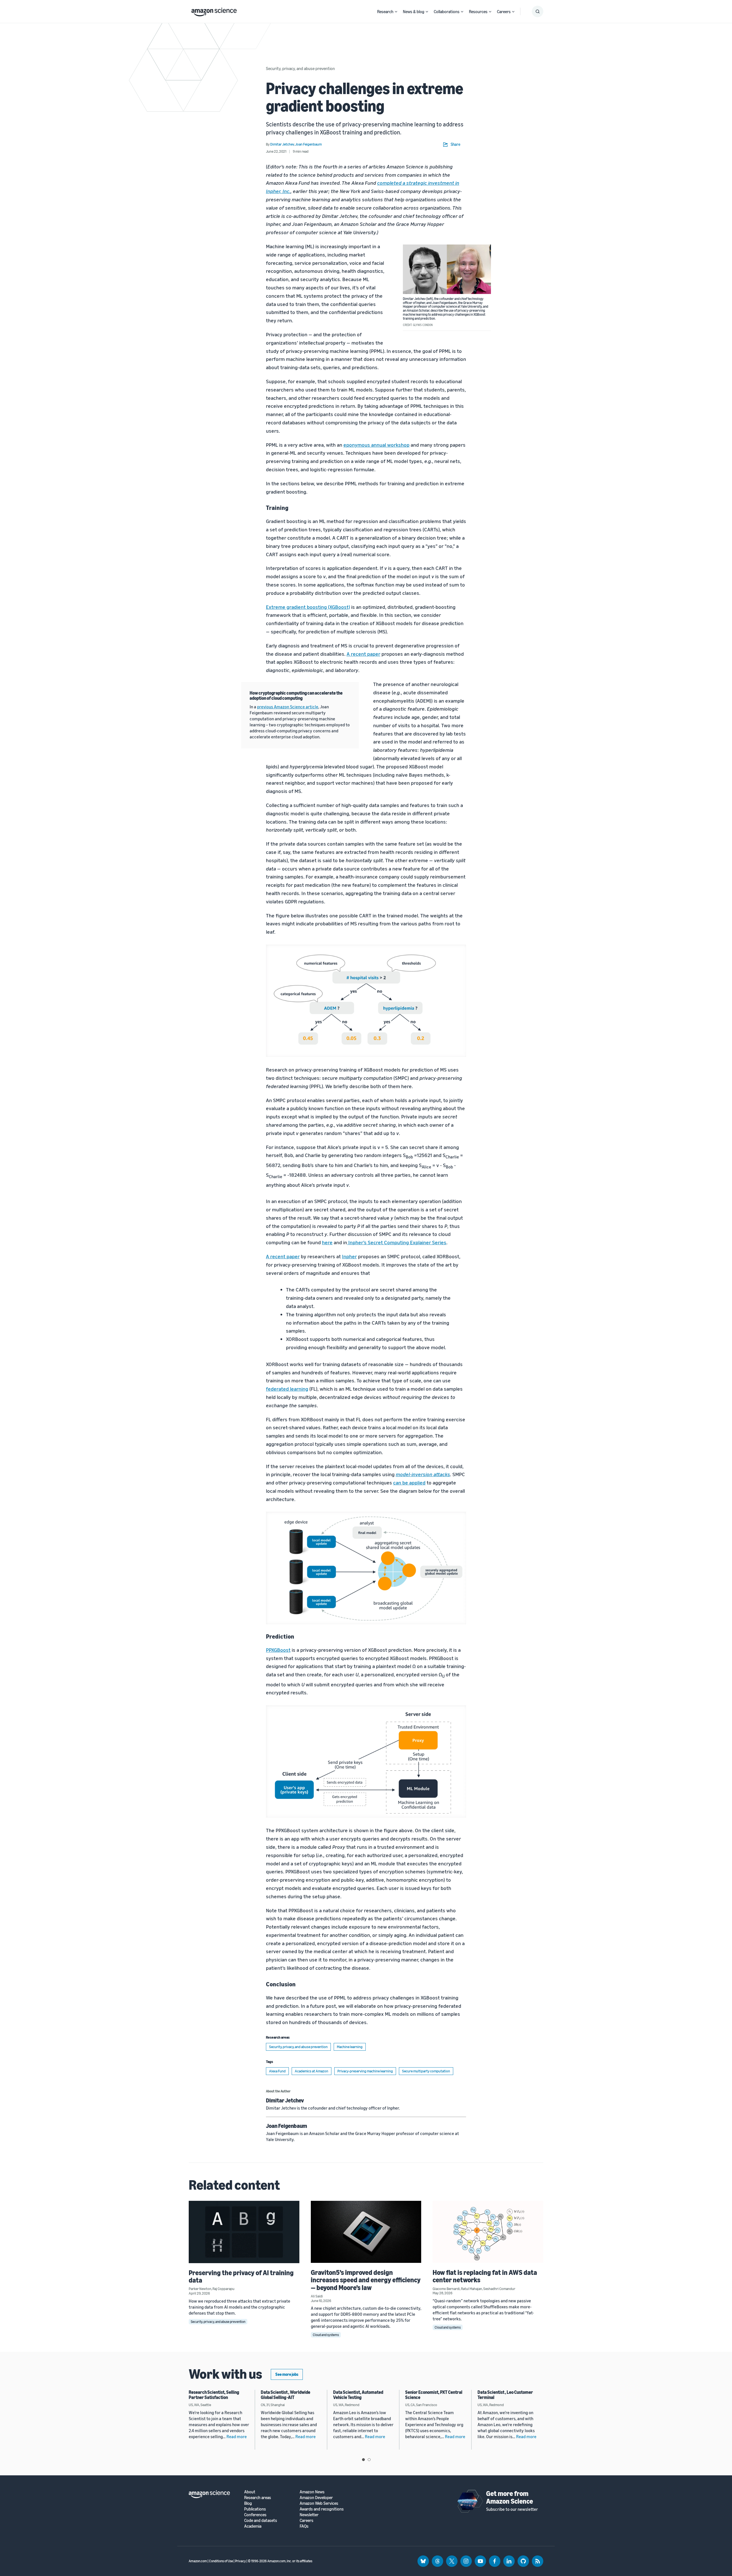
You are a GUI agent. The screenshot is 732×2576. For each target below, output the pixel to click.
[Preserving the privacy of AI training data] (244, 2232)
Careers (504, 11)
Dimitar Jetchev (285, 2100)
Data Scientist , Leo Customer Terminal (505, 2395)
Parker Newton (200, 2289)
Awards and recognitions (322, 2509)
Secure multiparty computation (426, 2071)
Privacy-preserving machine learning (365, 2071)
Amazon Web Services (319, 2503)
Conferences (255, 2515)
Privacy (240, 2561)
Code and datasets (261, 2520)
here (327, 1242)
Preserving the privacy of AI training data (241, 2276)
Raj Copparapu (223, 2289)
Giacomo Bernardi (446, 2289)
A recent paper (363, 654)
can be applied (409, 1482)
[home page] (214, 11)
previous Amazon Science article (288, 707)
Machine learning (350, 2047)
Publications (255, 2509)
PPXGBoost (278, 1650)
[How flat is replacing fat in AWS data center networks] (488, 2232)
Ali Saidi (317, 2296)
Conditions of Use (221, 2561)
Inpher (349, 1256)
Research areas (258, 2498)
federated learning (287, 1389)
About (250, 2492)
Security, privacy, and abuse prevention (300, 68)
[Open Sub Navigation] (396, 12)
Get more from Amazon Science (510, 2497)
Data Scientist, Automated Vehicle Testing (358, 2395)
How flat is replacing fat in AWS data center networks (485, 2276)
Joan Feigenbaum (287, 2126)
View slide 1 (363, 2460)
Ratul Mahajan (472, 2289)
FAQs (304, 2526)
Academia (253, 2526)
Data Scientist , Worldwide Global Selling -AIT (286, 2395)
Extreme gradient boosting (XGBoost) (308, 607)
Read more (237, 2436)
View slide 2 (369, 2460)
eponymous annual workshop (376, 445)
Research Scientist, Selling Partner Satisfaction (214, 2395)
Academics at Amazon (312, 2071)
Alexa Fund (277, 2071)
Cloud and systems (326, 2335)
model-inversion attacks (423, 1474)
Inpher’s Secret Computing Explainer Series (397, 1242)
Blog (248, 2503)
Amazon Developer (316, 2498)
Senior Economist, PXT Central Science (434, 2395)
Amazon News (312, 2492)
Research (385, 11)
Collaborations (447, 11)
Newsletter (309, 2515)
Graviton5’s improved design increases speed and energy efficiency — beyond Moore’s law (366, 2280)
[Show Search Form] (538, 11)
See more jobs (287, 2374)
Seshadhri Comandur (499, 2289)
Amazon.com (198, 2561)
